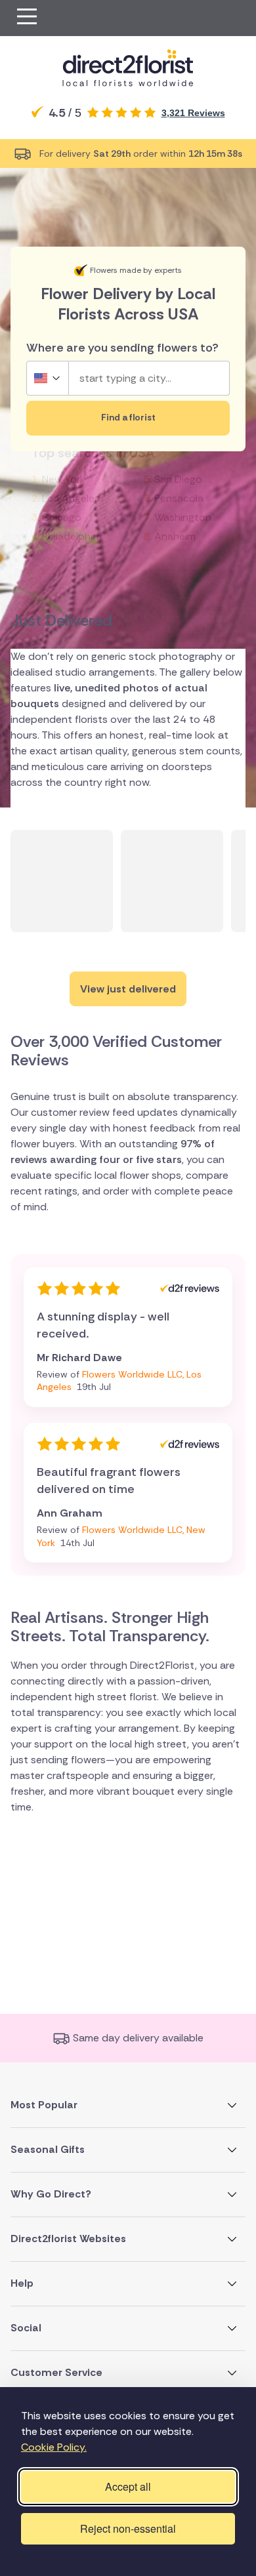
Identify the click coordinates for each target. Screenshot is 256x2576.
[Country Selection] (48, 378)
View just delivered (128, 989)
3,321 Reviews (193, 113)
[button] (27, 18)
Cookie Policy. (54, 2447)
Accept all (128, 2486)
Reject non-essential (128, 2528)
